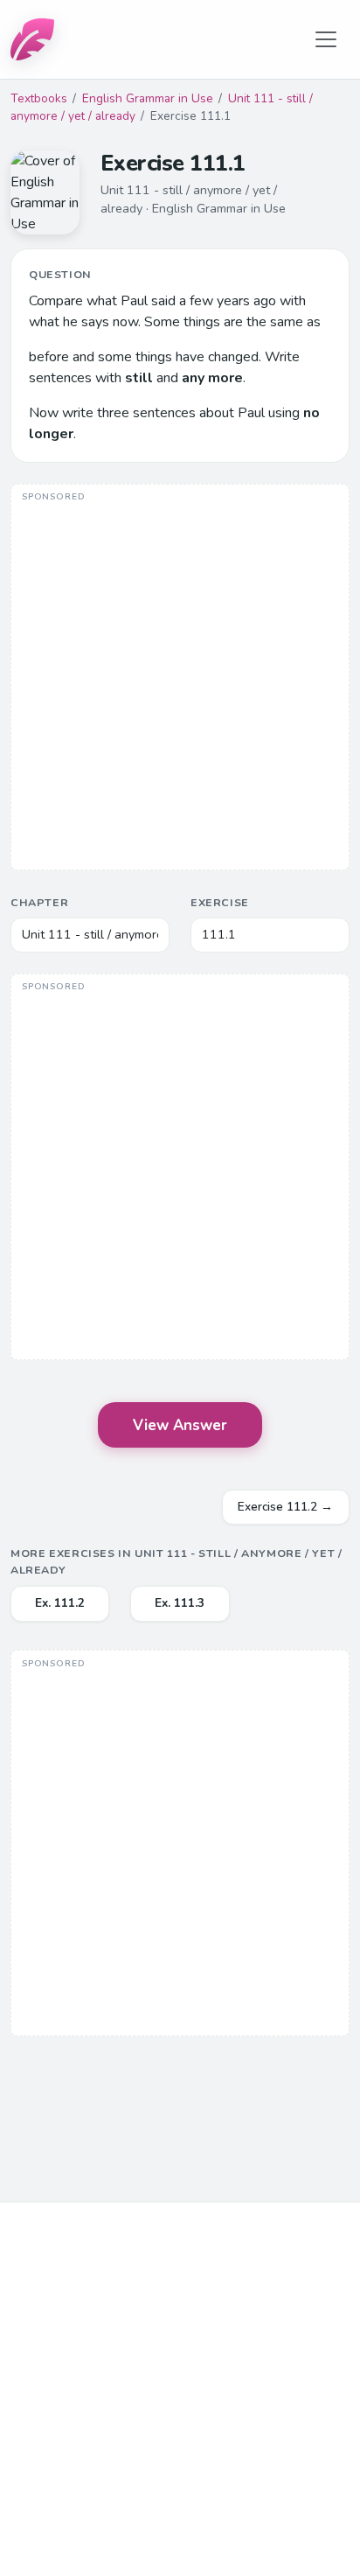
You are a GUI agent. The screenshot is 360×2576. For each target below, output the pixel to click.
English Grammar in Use (148, 98)
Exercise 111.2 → (285, 1507)
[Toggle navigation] (326, 39)
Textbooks (39, 98)
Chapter (39, 902)
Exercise (220, 902)
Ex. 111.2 (60, 1603)
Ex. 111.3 (180, 1603)
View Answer (180, 1425)
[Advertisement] (180, 679)
